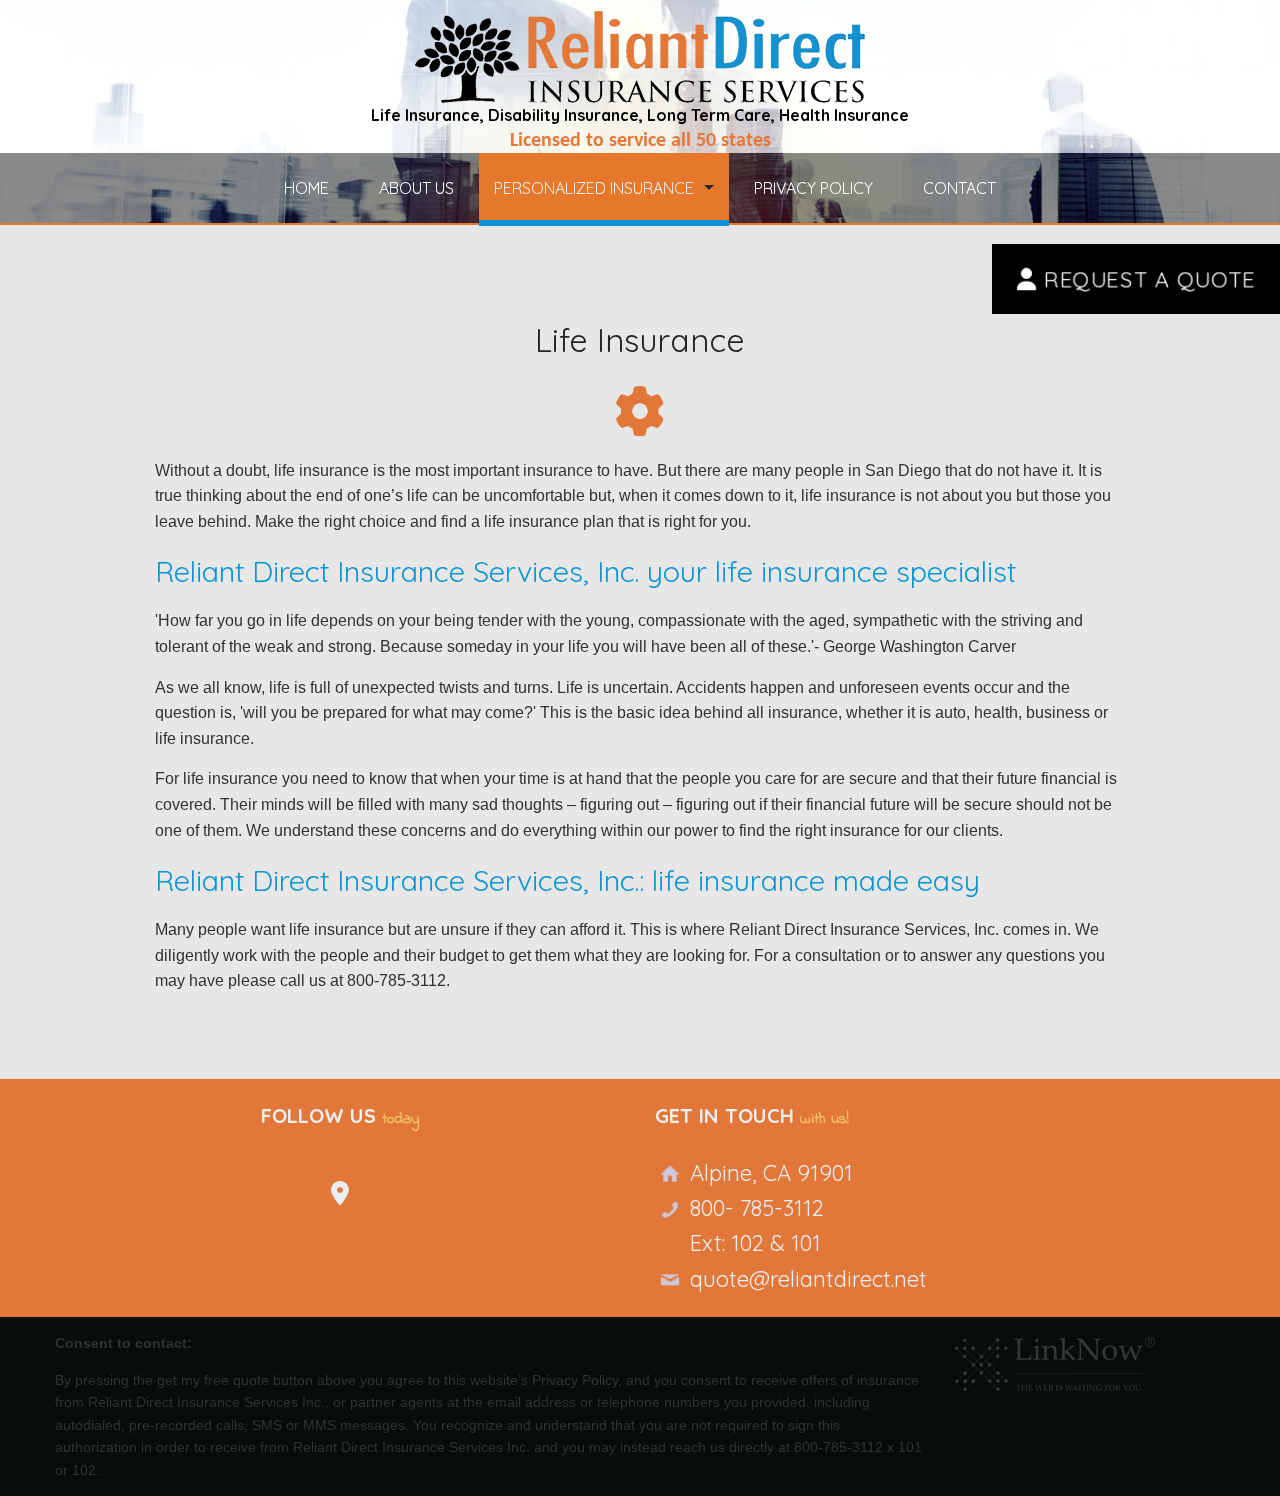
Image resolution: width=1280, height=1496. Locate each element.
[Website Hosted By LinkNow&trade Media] (1055, 1359)
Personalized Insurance (594, 188)
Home (306, 188)
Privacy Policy (813, 188)
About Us (416, 188)
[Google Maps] (340, 1198)
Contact (959, 188)
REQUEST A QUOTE (1146, 279)
